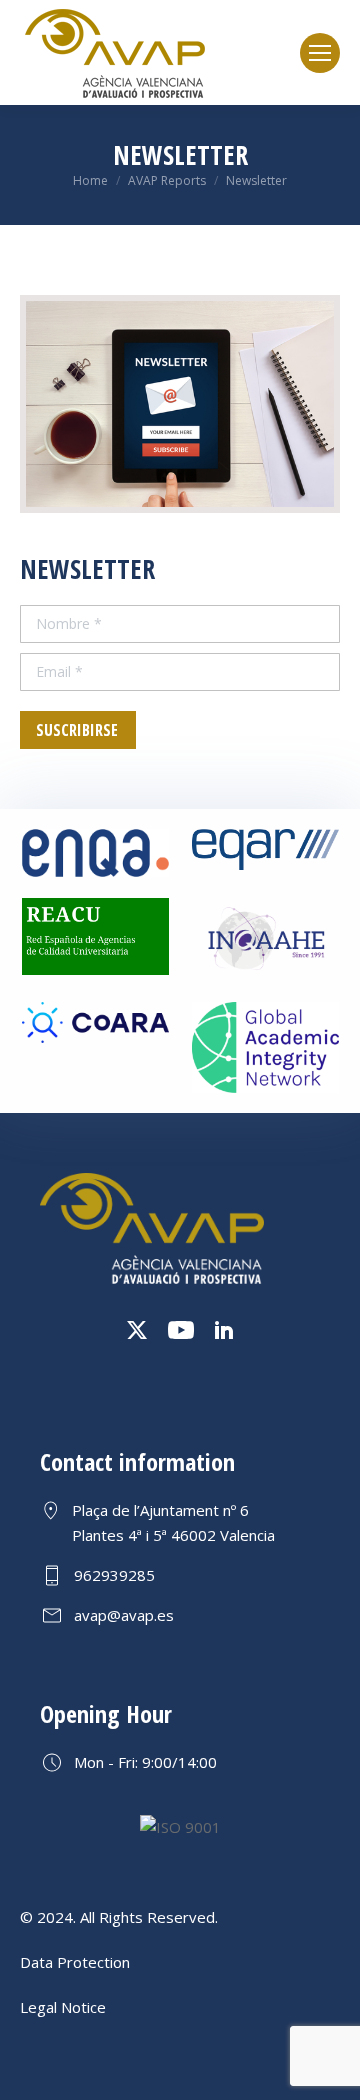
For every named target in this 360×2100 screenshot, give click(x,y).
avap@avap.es (124, 1615)
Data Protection (75, 1962)
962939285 (114, 1575)
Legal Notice (63, 2007)
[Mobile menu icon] (320, 53)
